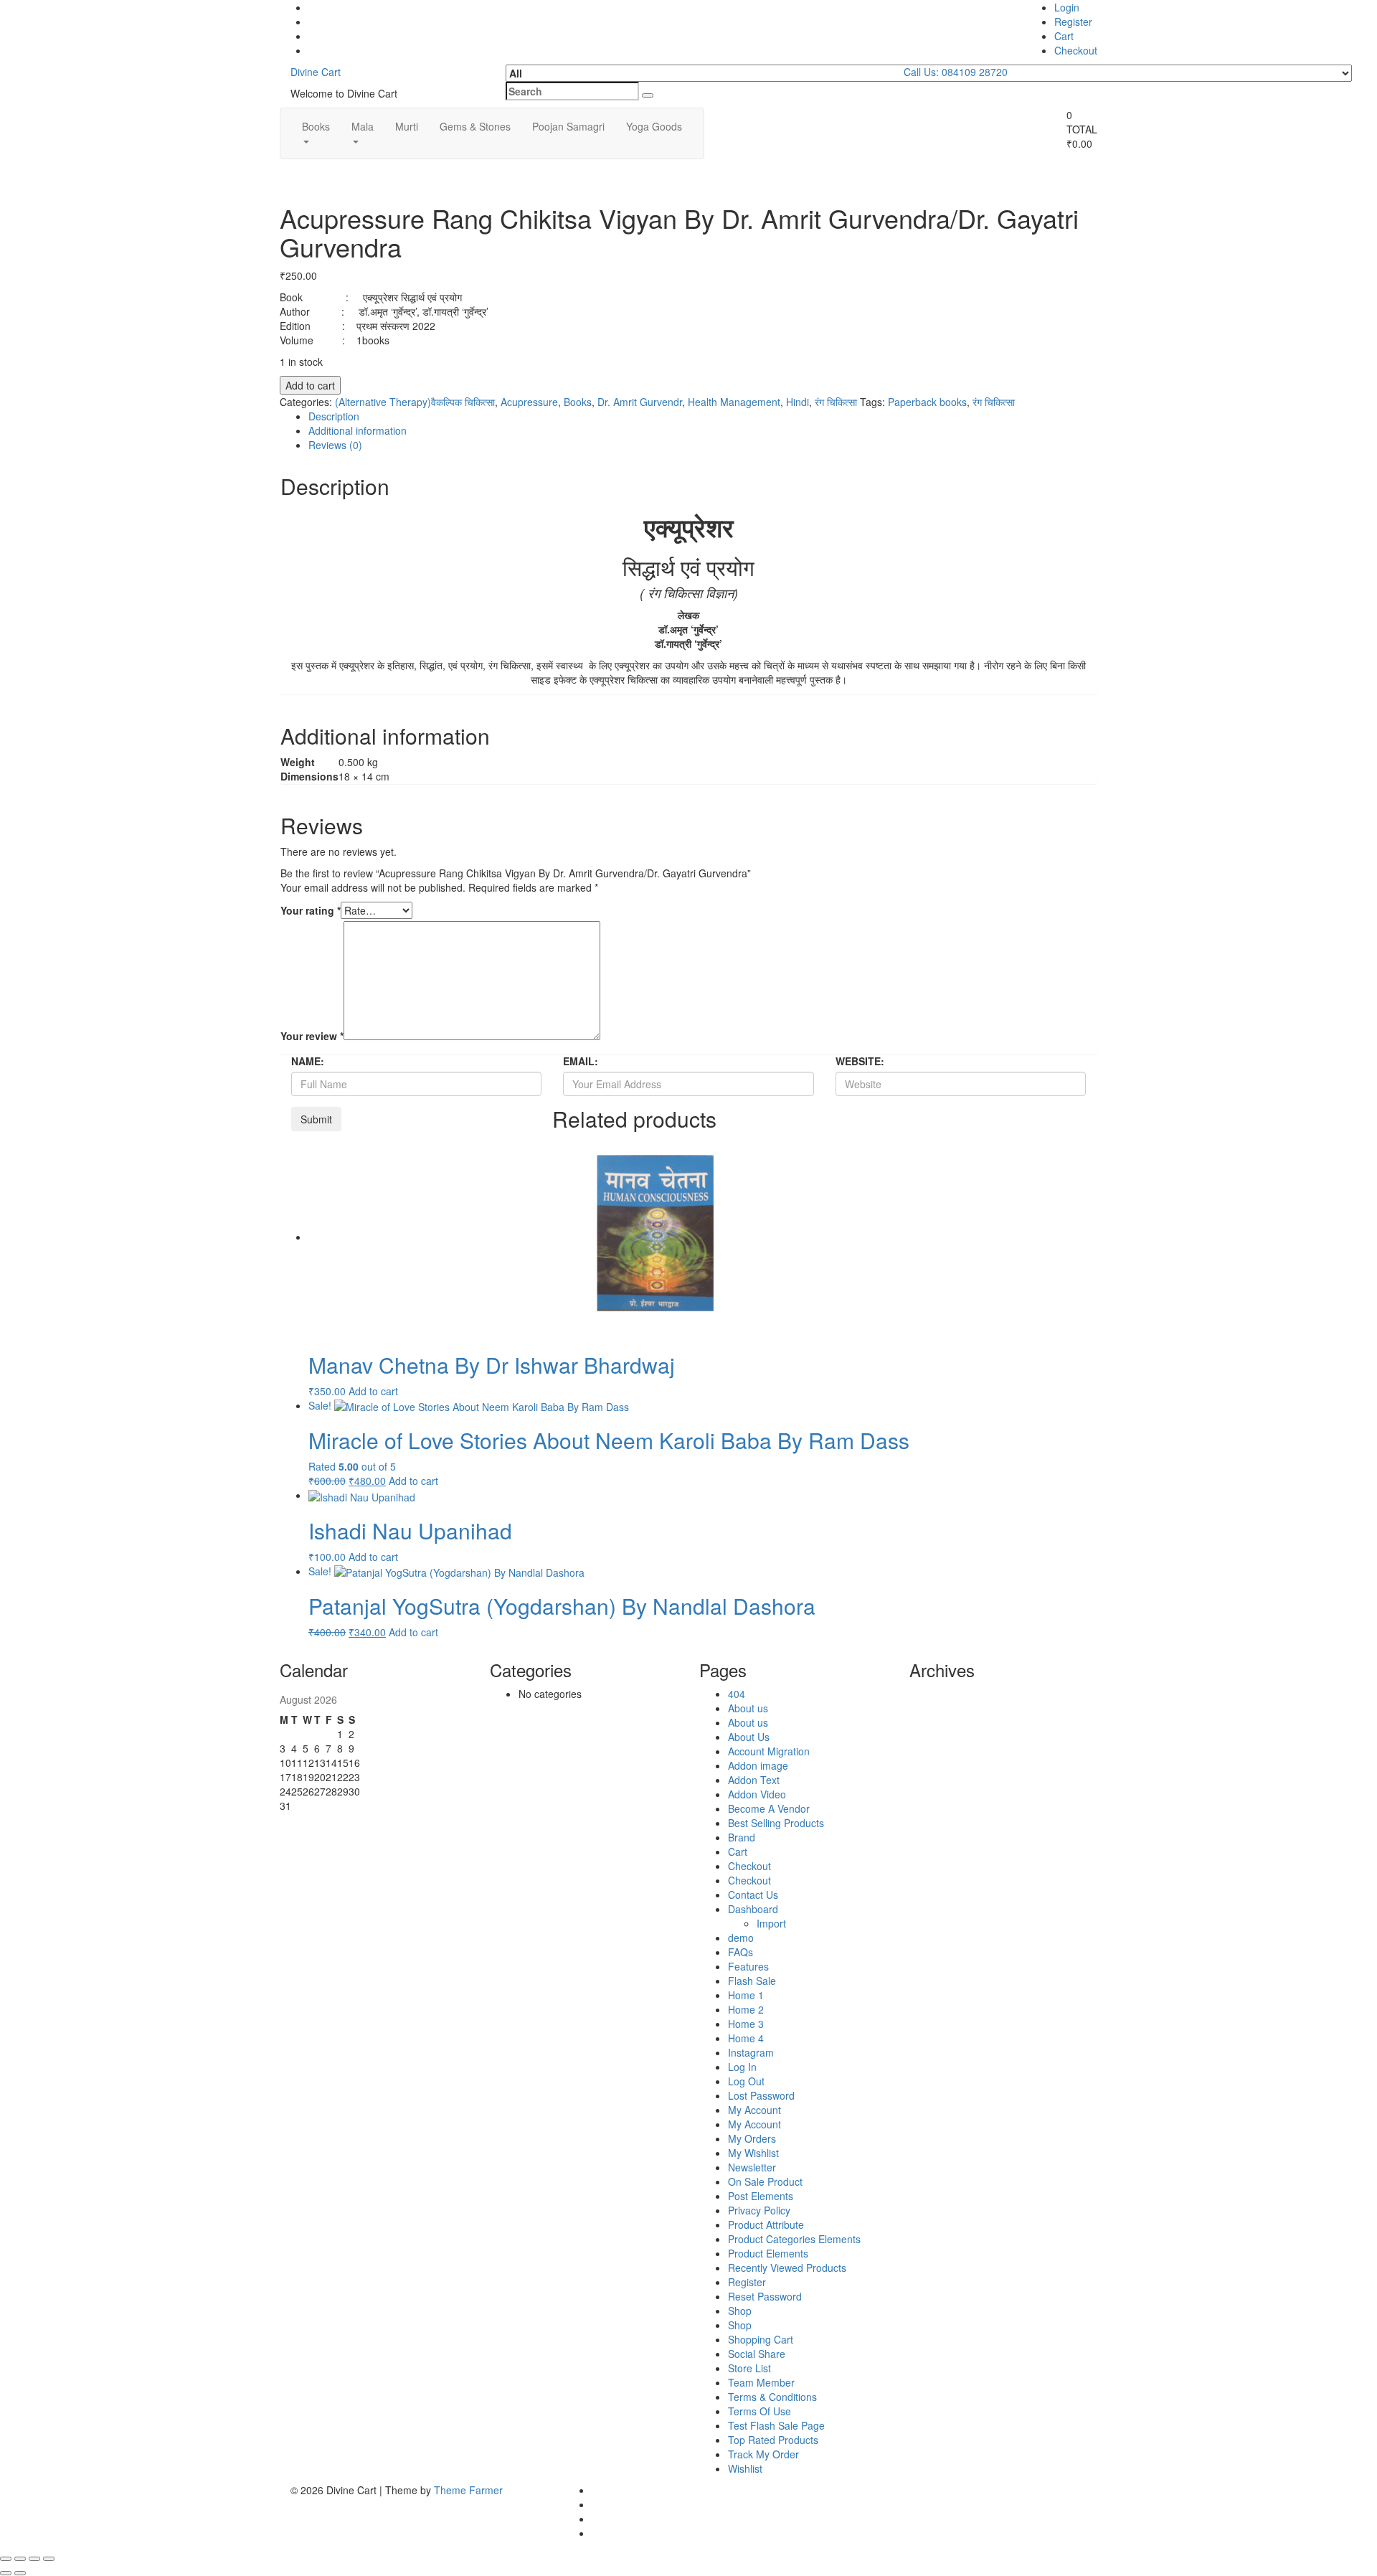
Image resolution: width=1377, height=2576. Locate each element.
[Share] (34, 2559)
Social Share (757, 2354)
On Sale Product (765, 2181)
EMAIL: (581, 1061)
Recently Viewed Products (787, 2268)
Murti (407, 126)
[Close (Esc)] (49, 2559)
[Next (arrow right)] (20, 2573)
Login (1067, 7)
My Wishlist (753, 2153)
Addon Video (757, 1794)
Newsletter (752, 2167)
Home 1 (746, 1995)
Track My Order (763, 2454)
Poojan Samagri (568, 126)
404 (737, 1694)
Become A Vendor (769, 1808)
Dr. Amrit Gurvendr (640, 402)
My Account (754, 2110)
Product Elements (768, 2253)
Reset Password (765, 2296)
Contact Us (753, 1895)
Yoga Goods (654, 126)
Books (316, 126)
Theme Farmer (468, 2490)
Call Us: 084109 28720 (956, 72)
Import (771, 1923)
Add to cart (310, 385)
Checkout (1076, 50)
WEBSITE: (860, 1061)
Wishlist (745, 2468)
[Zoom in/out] (6, 2559)
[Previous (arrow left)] (6, 2573)
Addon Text (754, 1780)
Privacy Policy (759, 2210)
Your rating (311, 910)
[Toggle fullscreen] (20, 2559)
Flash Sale (752, 1981)
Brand (742, 1837)
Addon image (758, 1765)
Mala (363, 126)
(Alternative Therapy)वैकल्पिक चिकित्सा (415, 402)
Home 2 (746, 2009)
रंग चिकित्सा (836, 402)
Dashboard (753, 1909)
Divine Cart (316, 72)
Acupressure (529, 402)
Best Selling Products (776, 1823)
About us (748, 1708)
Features (748, 1966)
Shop (740, 2311)
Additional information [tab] (358, 430)
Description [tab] (334, 416)
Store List (749, 2368)
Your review (312, 1036)
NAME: (308, 1061)
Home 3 (746, 2024)
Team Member (761, 2382)
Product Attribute (766, 2224)
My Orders (752, 2138)
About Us (749, 1737)
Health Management (734, 402)
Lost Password (761, 2095)
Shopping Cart (761, 2339)
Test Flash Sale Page (776, 2425)
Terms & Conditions (772, 2397)
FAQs (740, 1952)
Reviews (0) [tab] (335, 445)
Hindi (798, 402)
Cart (1064, 36)
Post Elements (761, 2196)
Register (1073, 22)
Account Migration (769, 1751)
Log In (742, 2067)
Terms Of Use (760, 2411)
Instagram (751, 2052)
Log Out (746, 2081)
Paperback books (927, 402)
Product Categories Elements (794, 2239)
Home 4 (746, 2038)
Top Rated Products (773, 2440)
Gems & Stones (475, 126)
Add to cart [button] (373, 1391)
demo (741, 1938)
